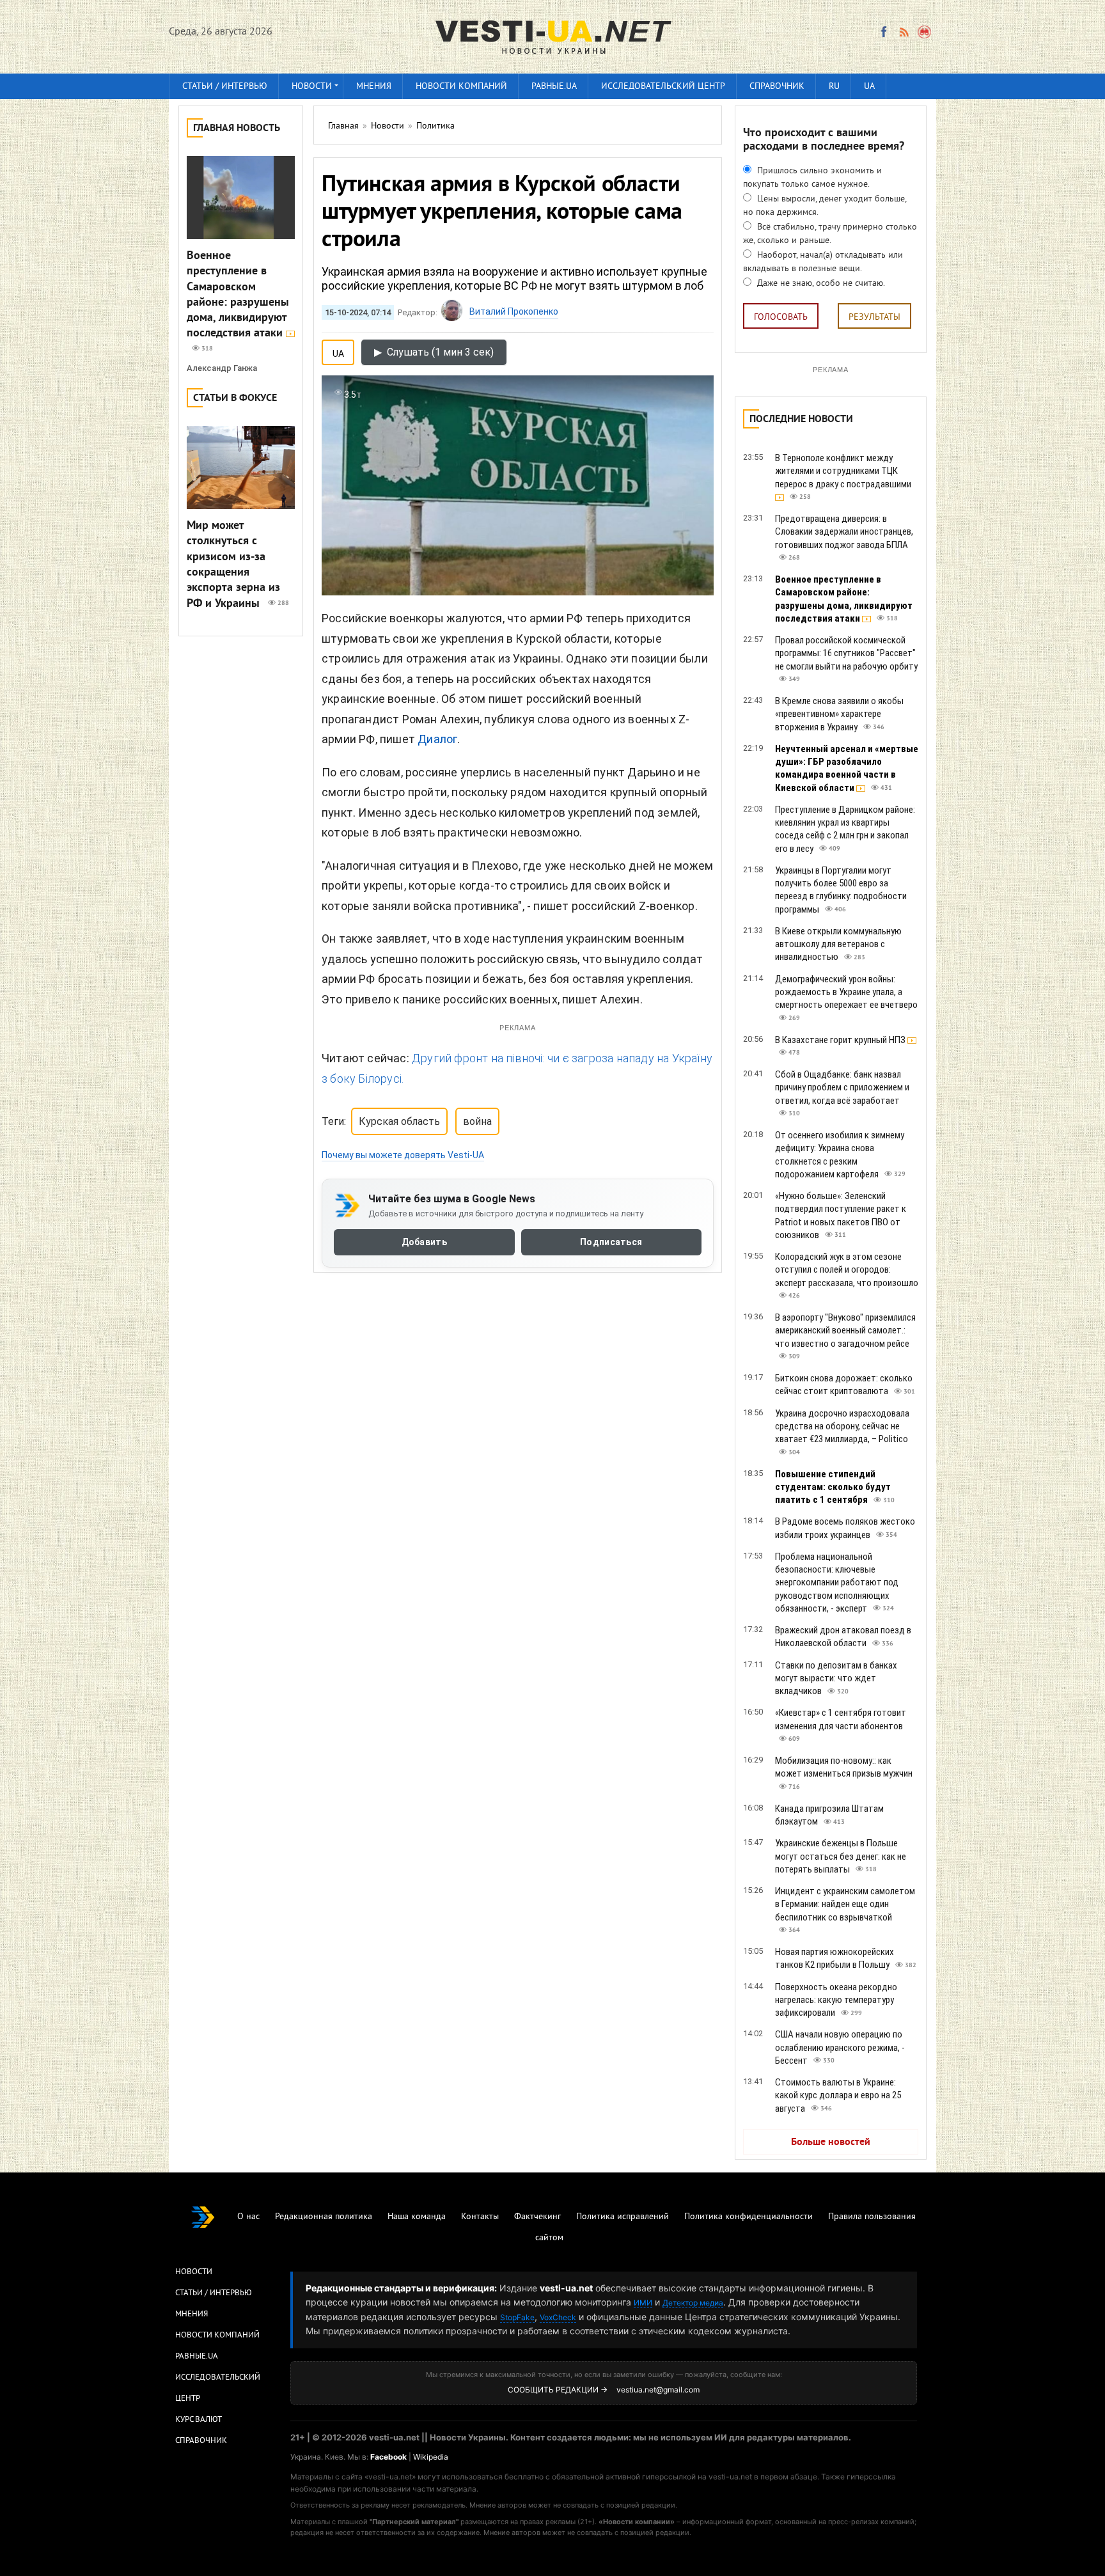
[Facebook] (884, 32)
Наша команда (417, 2217)
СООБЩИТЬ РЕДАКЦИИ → (558, 2390)
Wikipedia (431, 2457)
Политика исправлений (623, 2217)
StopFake (517, 2317)
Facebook (388, 2457)
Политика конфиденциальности (748, 2217)
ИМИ (643, 2303)
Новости (312, 87)
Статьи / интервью (225, 87)
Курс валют (199, 2420)
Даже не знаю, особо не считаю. (820, 284)
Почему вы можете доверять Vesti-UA (403, 1155)
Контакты (480, 2217)
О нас (248, 2217)
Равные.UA (554, 87)
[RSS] (904, 32)
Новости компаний (461, 87)
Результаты (874, 318)
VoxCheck (558, 2317)
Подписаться (611, 1242)
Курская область (399, 1121)
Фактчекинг (537, 2217)
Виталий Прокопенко (514, 311)
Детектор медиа (693, 2303)
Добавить (424, 1242)
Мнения (374, 87)
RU (834, 87)
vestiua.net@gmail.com (658, 2390)
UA (869, 87)
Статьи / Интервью (214, 2293)
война (477, 1121)
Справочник (777, 87)
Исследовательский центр (663, 87)
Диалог (437, 739)
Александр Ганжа (222, 368)
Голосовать (781, 318)
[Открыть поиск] (925, 32)
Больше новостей (831, 2142)
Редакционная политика (324, 2217)
